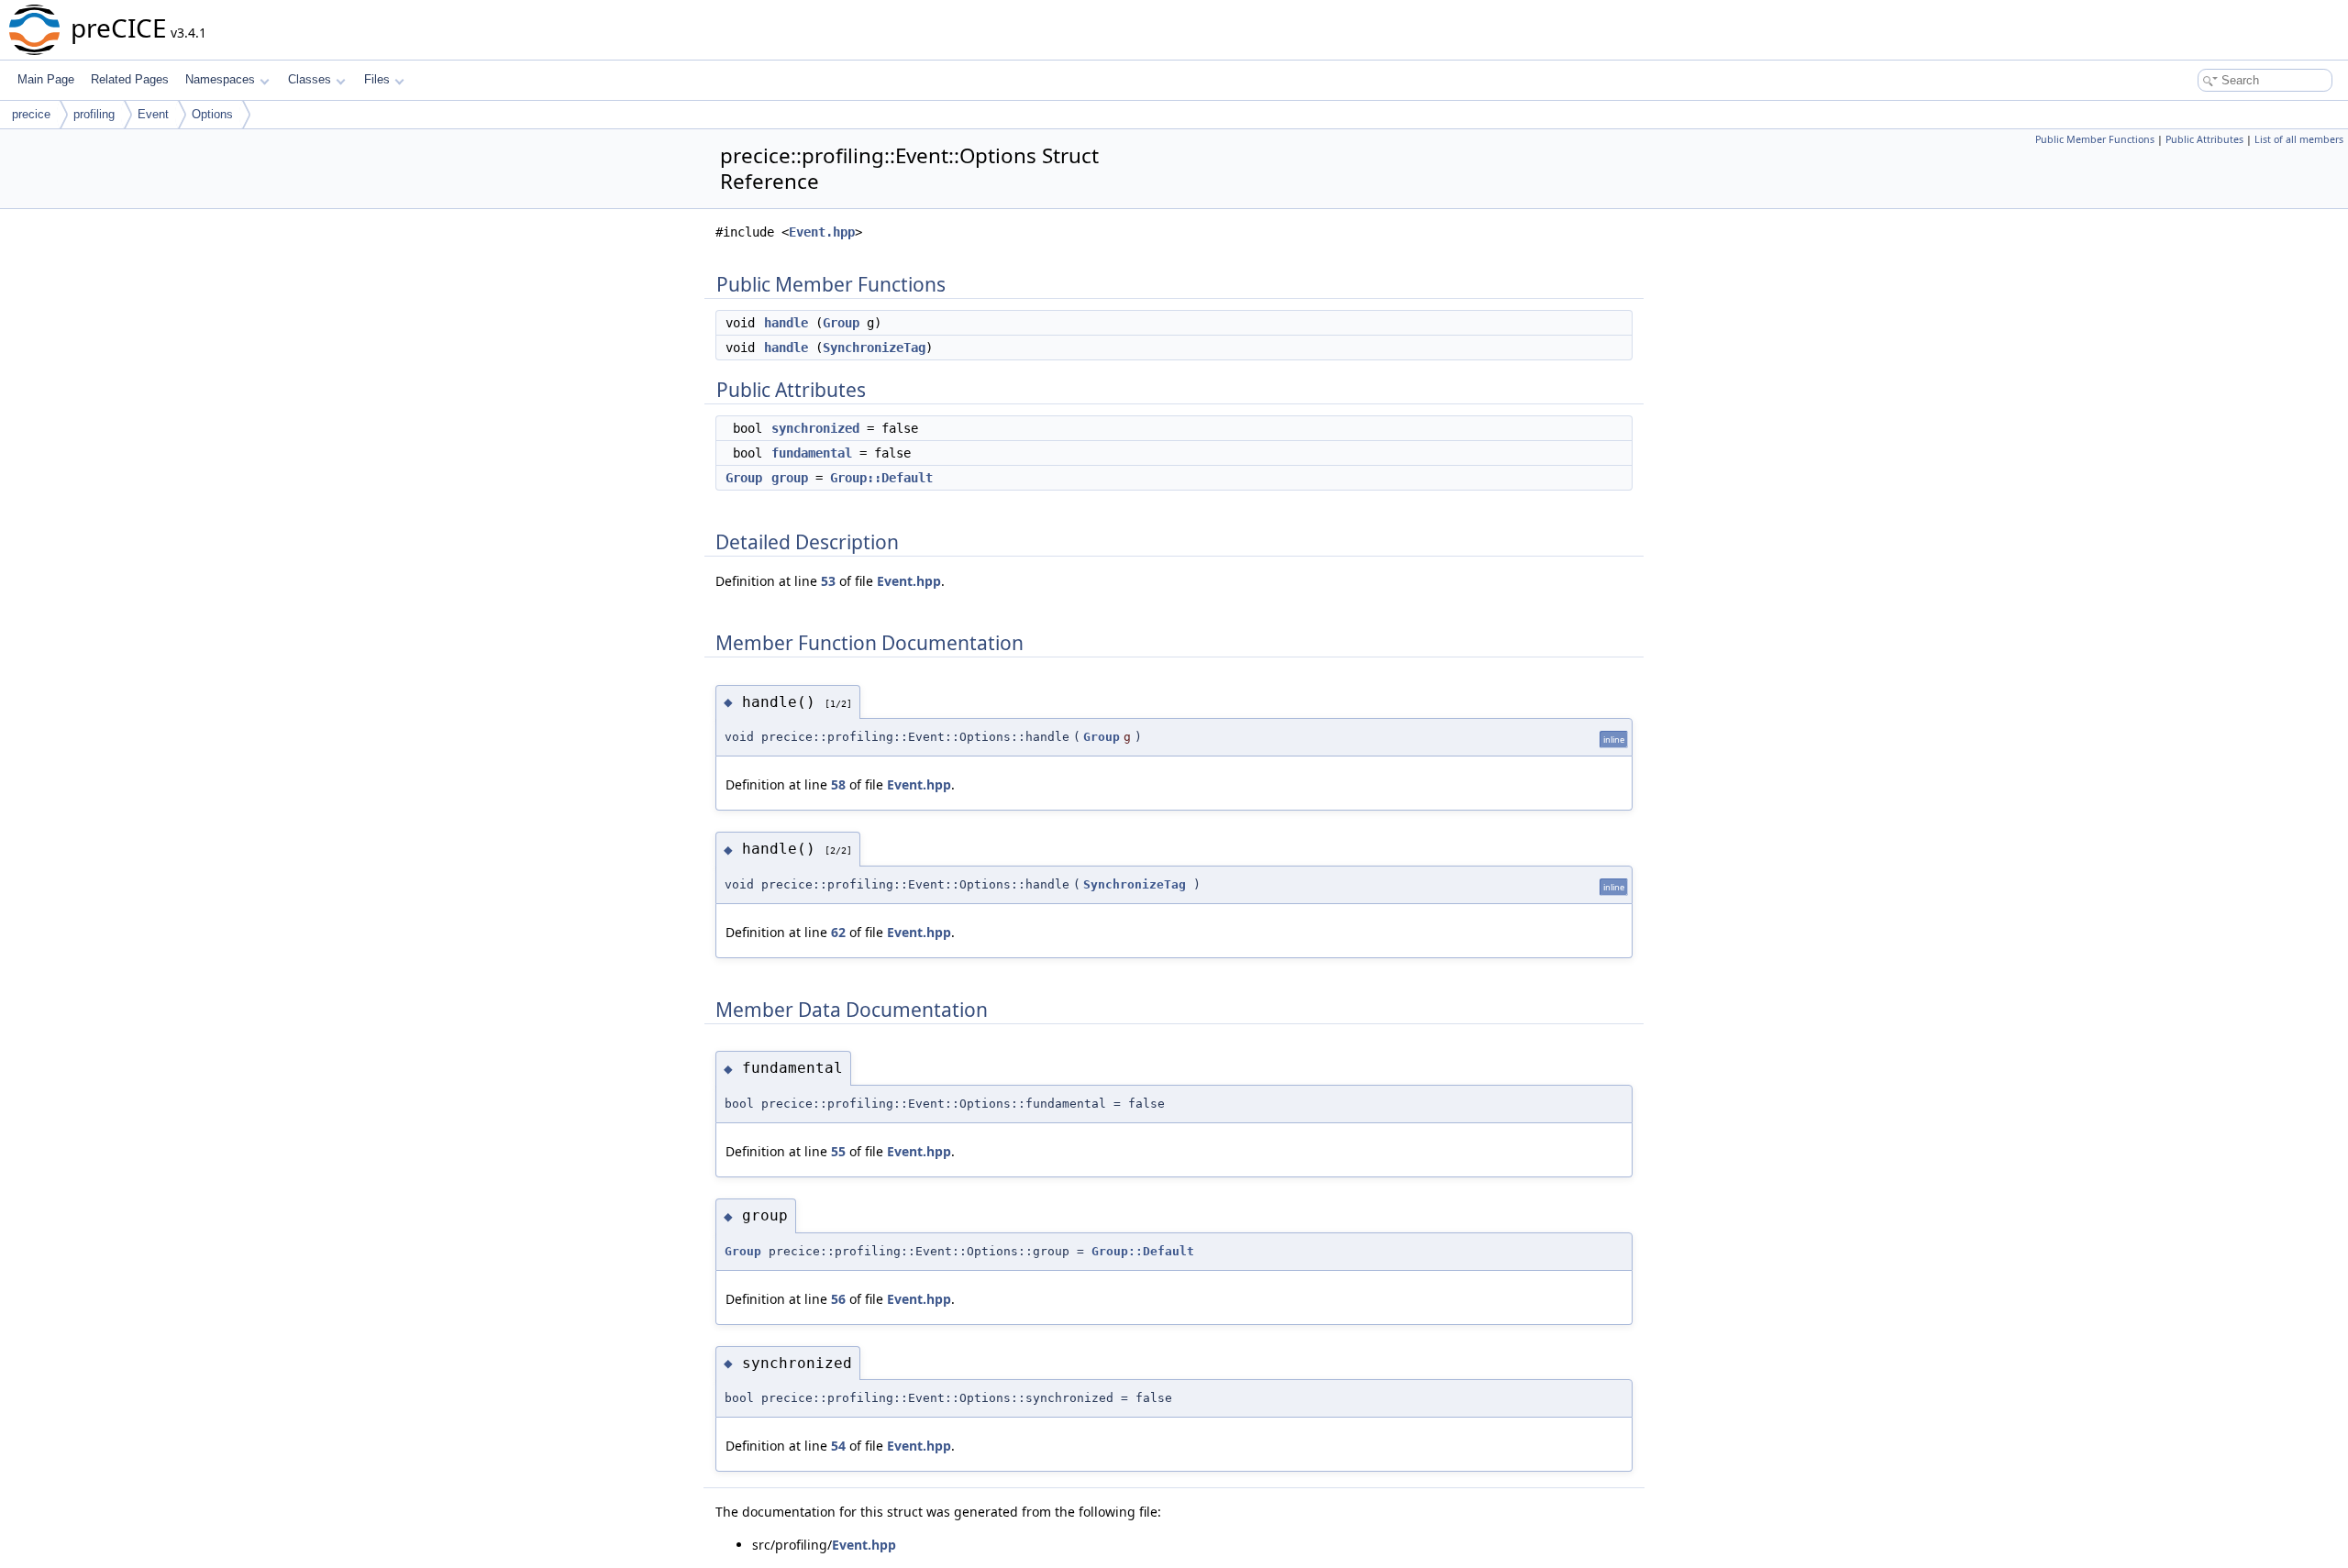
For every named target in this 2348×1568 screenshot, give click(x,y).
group (790, 478)
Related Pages (130, 79)
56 (838, 1299)
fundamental (812, 453)
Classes (310, 79)
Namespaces (220, 79)
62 (838, 932)
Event (153, 114)
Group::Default (881, 478)
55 (838, 1151)
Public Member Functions (2095, 139)
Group (841, 323)
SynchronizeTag (874, 348)
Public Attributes (2204, 139)
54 (838, 1446)
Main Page (46, 79)
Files (377, 79)
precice (31, 114)
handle (786, 323)
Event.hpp (822, 232)
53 (828, 581)
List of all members (2299, 139)
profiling (94, 114)
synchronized (815, 428)
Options (212, 114)
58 (838, 784)
